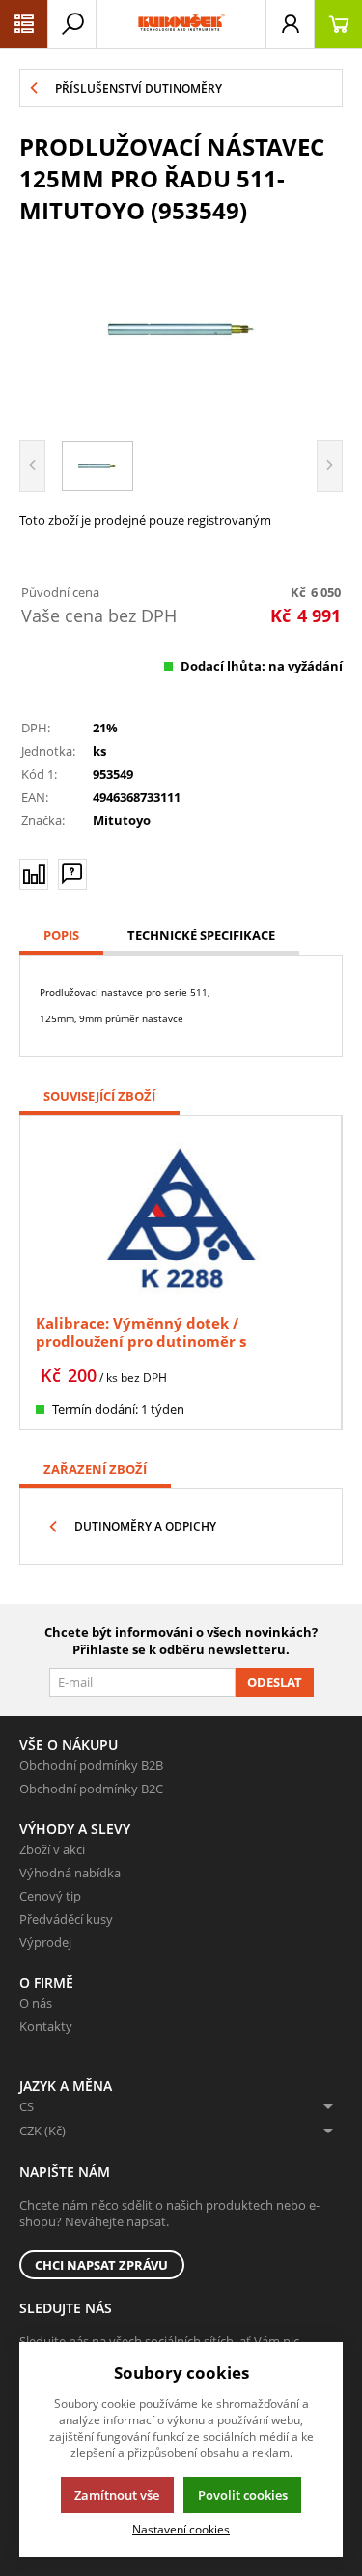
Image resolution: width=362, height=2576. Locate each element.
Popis (61, 935)
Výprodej (45, 1942)
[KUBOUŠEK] (181, 24)
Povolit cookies (243, 2495)
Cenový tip (50, 1896)
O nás (36, 2003)
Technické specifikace (201, 935)
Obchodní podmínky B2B (91, 1765)
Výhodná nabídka (70, 1873)
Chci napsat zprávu (101, 2265)
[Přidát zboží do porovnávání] (34, 874)
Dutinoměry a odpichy (145, 1526)
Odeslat (275, 1682)
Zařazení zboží (95, 1469)
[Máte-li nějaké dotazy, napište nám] (72, 874)
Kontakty (46, 2026)
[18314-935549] (181, 329)
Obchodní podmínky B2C (91, 1789)
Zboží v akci (52, 1849)
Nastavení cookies (181, 2529)
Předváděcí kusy (66, 1919)
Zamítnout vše (117, 2495)
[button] (24, 24)
